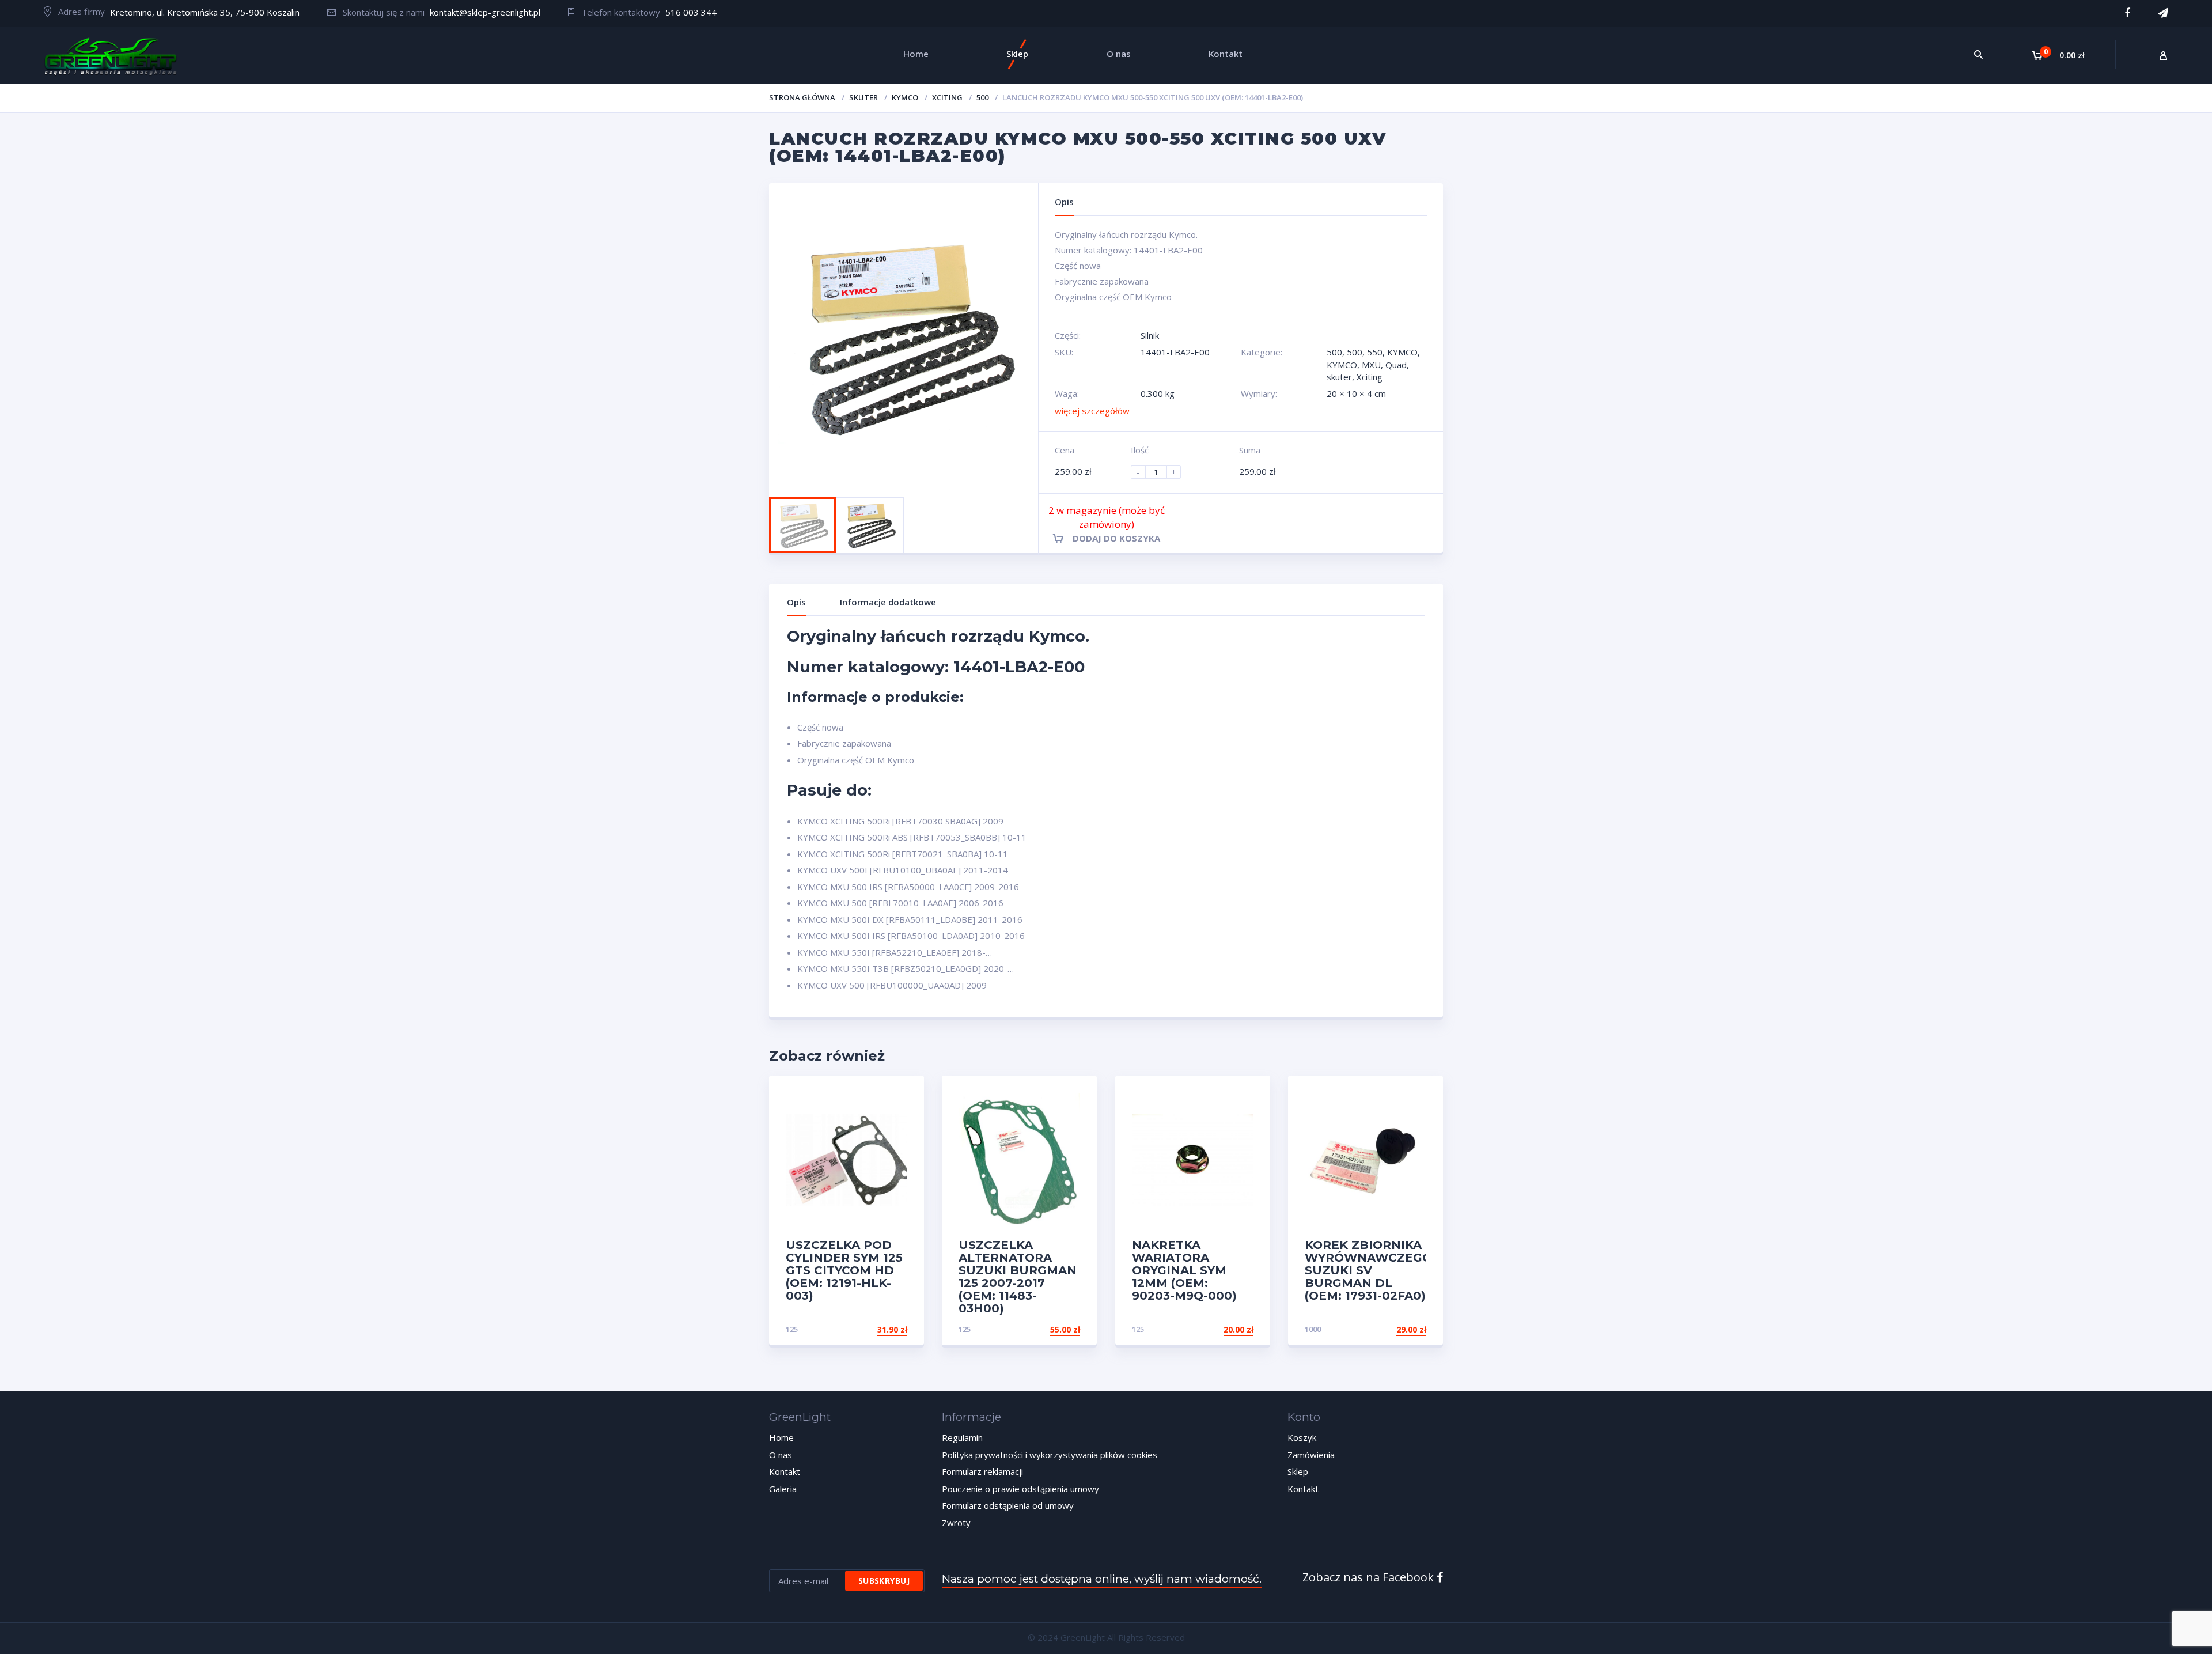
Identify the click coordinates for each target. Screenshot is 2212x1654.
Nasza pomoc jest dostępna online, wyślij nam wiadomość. (1102, 1579)
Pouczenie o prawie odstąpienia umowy (1020, 1489)
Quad (1396, 365)
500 (982, 97)
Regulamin (962, 1437)
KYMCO (905, 97)
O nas (781, 1455)
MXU (1371, 365)
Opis (796, 602)
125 (792, 1329)
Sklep (1298, 1471)
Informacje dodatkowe (888, 602)
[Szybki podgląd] (903, 1094)
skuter (863, 97)
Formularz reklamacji (982, 1471)
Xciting (947, 97)
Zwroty (956, 1523)
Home (781, 1437)
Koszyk (1302, 1437)
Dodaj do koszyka (1116, 538)
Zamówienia (1311, 1455)
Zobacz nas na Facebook (1370, 1577)
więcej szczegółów (1092, 411)
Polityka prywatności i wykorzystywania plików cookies (1050, 1455)
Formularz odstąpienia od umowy (1008, 1505)
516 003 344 (691, 12)
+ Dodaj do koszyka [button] (863, 1329)
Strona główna (802, 97)
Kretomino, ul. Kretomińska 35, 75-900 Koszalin (205, 12)
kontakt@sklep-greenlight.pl (485, 12)
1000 (1313, 1329)
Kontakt (785, 1471)
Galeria (783, 1489)
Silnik (1150, 335)
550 (1375, 352)
